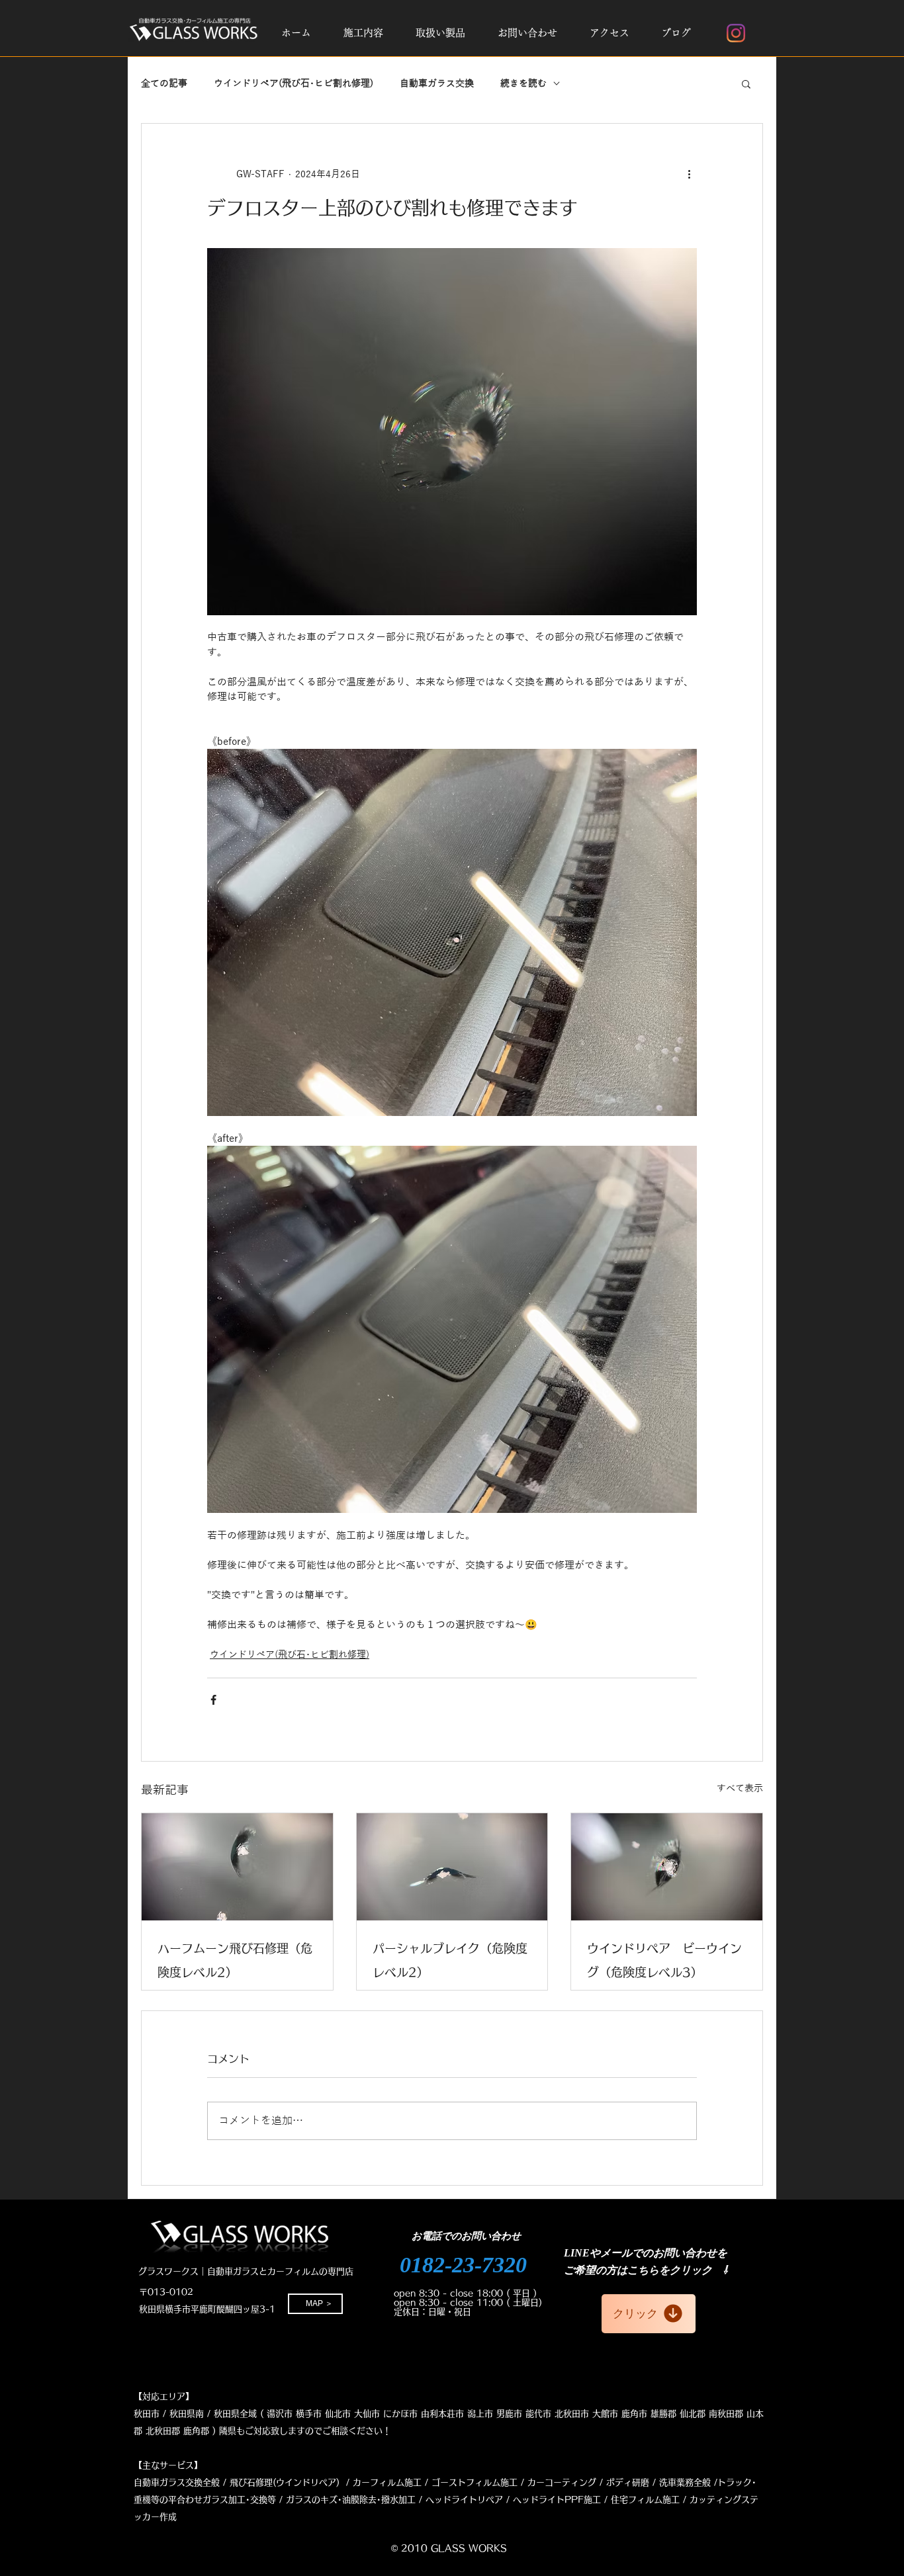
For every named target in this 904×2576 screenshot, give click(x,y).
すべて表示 (740, 1788)
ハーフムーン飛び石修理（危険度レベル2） (235, 1960)
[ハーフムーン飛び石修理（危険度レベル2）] (237, 1867)
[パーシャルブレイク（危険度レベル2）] (452, 1867)
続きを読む (523, 84)
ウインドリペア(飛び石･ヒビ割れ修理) (294, 84)
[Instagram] (736, 33)
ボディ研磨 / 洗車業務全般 (658, 2482)
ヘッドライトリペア (464, 2500)
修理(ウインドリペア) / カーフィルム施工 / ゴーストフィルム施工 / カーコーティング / (429, 2482)
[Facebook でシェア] (213, 1700)
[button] (363, 33)
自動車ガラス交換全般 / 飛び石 (195, 2482)
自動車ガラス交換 (437, 84)
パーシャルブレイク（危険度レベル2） (450, 1960)
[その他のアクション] (689, 174)
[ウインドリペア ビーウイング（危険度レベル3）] (667, 1867)
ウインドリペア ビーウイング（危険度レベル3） (664, 1960)
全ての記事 (164, 84)
